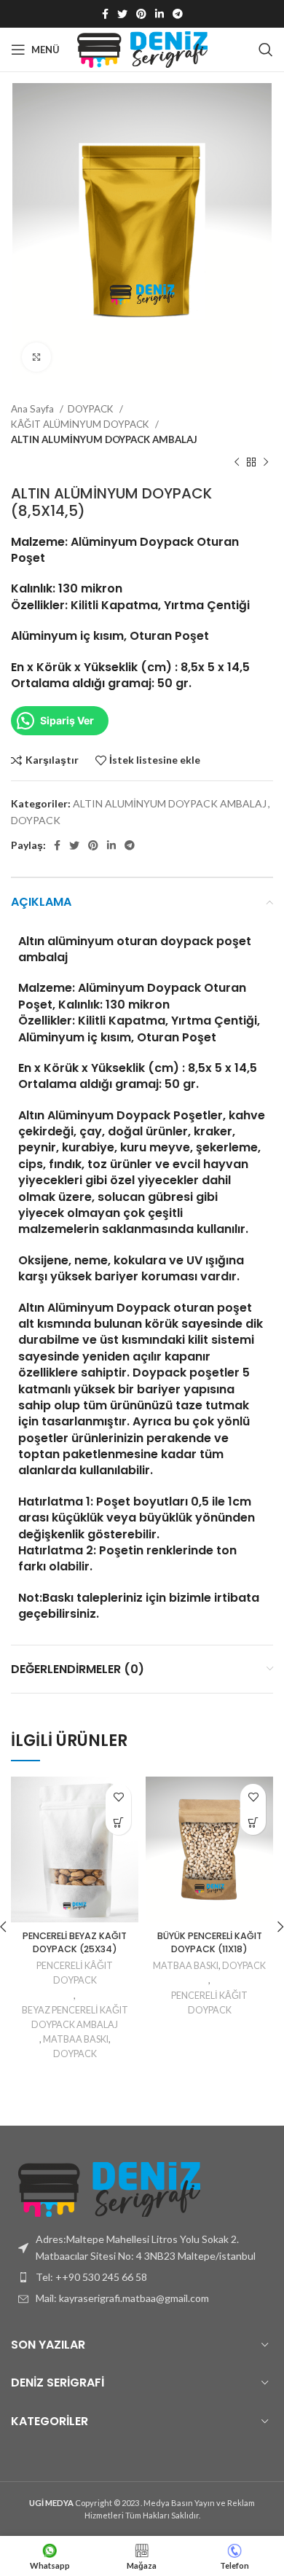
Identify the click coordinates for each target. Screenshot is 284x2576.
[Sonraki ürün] (266, 463)
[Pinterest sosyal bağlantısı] (141, 14)
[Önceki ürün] (237, 463)
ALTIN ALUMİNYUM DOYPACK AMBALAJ (104, 439)
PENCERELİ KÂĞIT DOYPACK (75, 1973)
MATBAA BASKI (76, 2039)
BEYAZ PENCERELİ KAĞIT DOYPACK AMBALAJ (75, 2017)
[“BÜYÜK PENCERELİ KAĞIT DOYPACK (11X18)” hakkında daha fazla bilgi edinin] (253, 1822)
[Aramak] (266, 50)
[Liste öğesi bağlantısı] (142, 2277)
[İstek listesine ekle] (118, 1797)
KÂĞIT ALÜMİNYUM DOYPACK (81, 424)
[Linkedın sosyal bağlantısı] (159, 14)
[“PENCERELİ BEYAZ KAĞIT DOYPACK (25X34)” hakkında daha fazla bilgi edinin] (118, 1822)
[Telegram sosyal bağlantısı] (178, 14)
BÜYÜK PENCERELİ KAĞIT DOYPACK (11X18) (210, 1942)
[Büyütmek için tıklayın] (36, 357)
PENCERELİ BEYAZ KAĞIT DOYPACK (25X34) (75, 1942)
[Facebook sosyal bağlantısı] (105, 14)
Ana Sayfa (33, 409)
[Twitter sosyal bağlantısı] (122, 14)
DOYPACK (92, 409)
